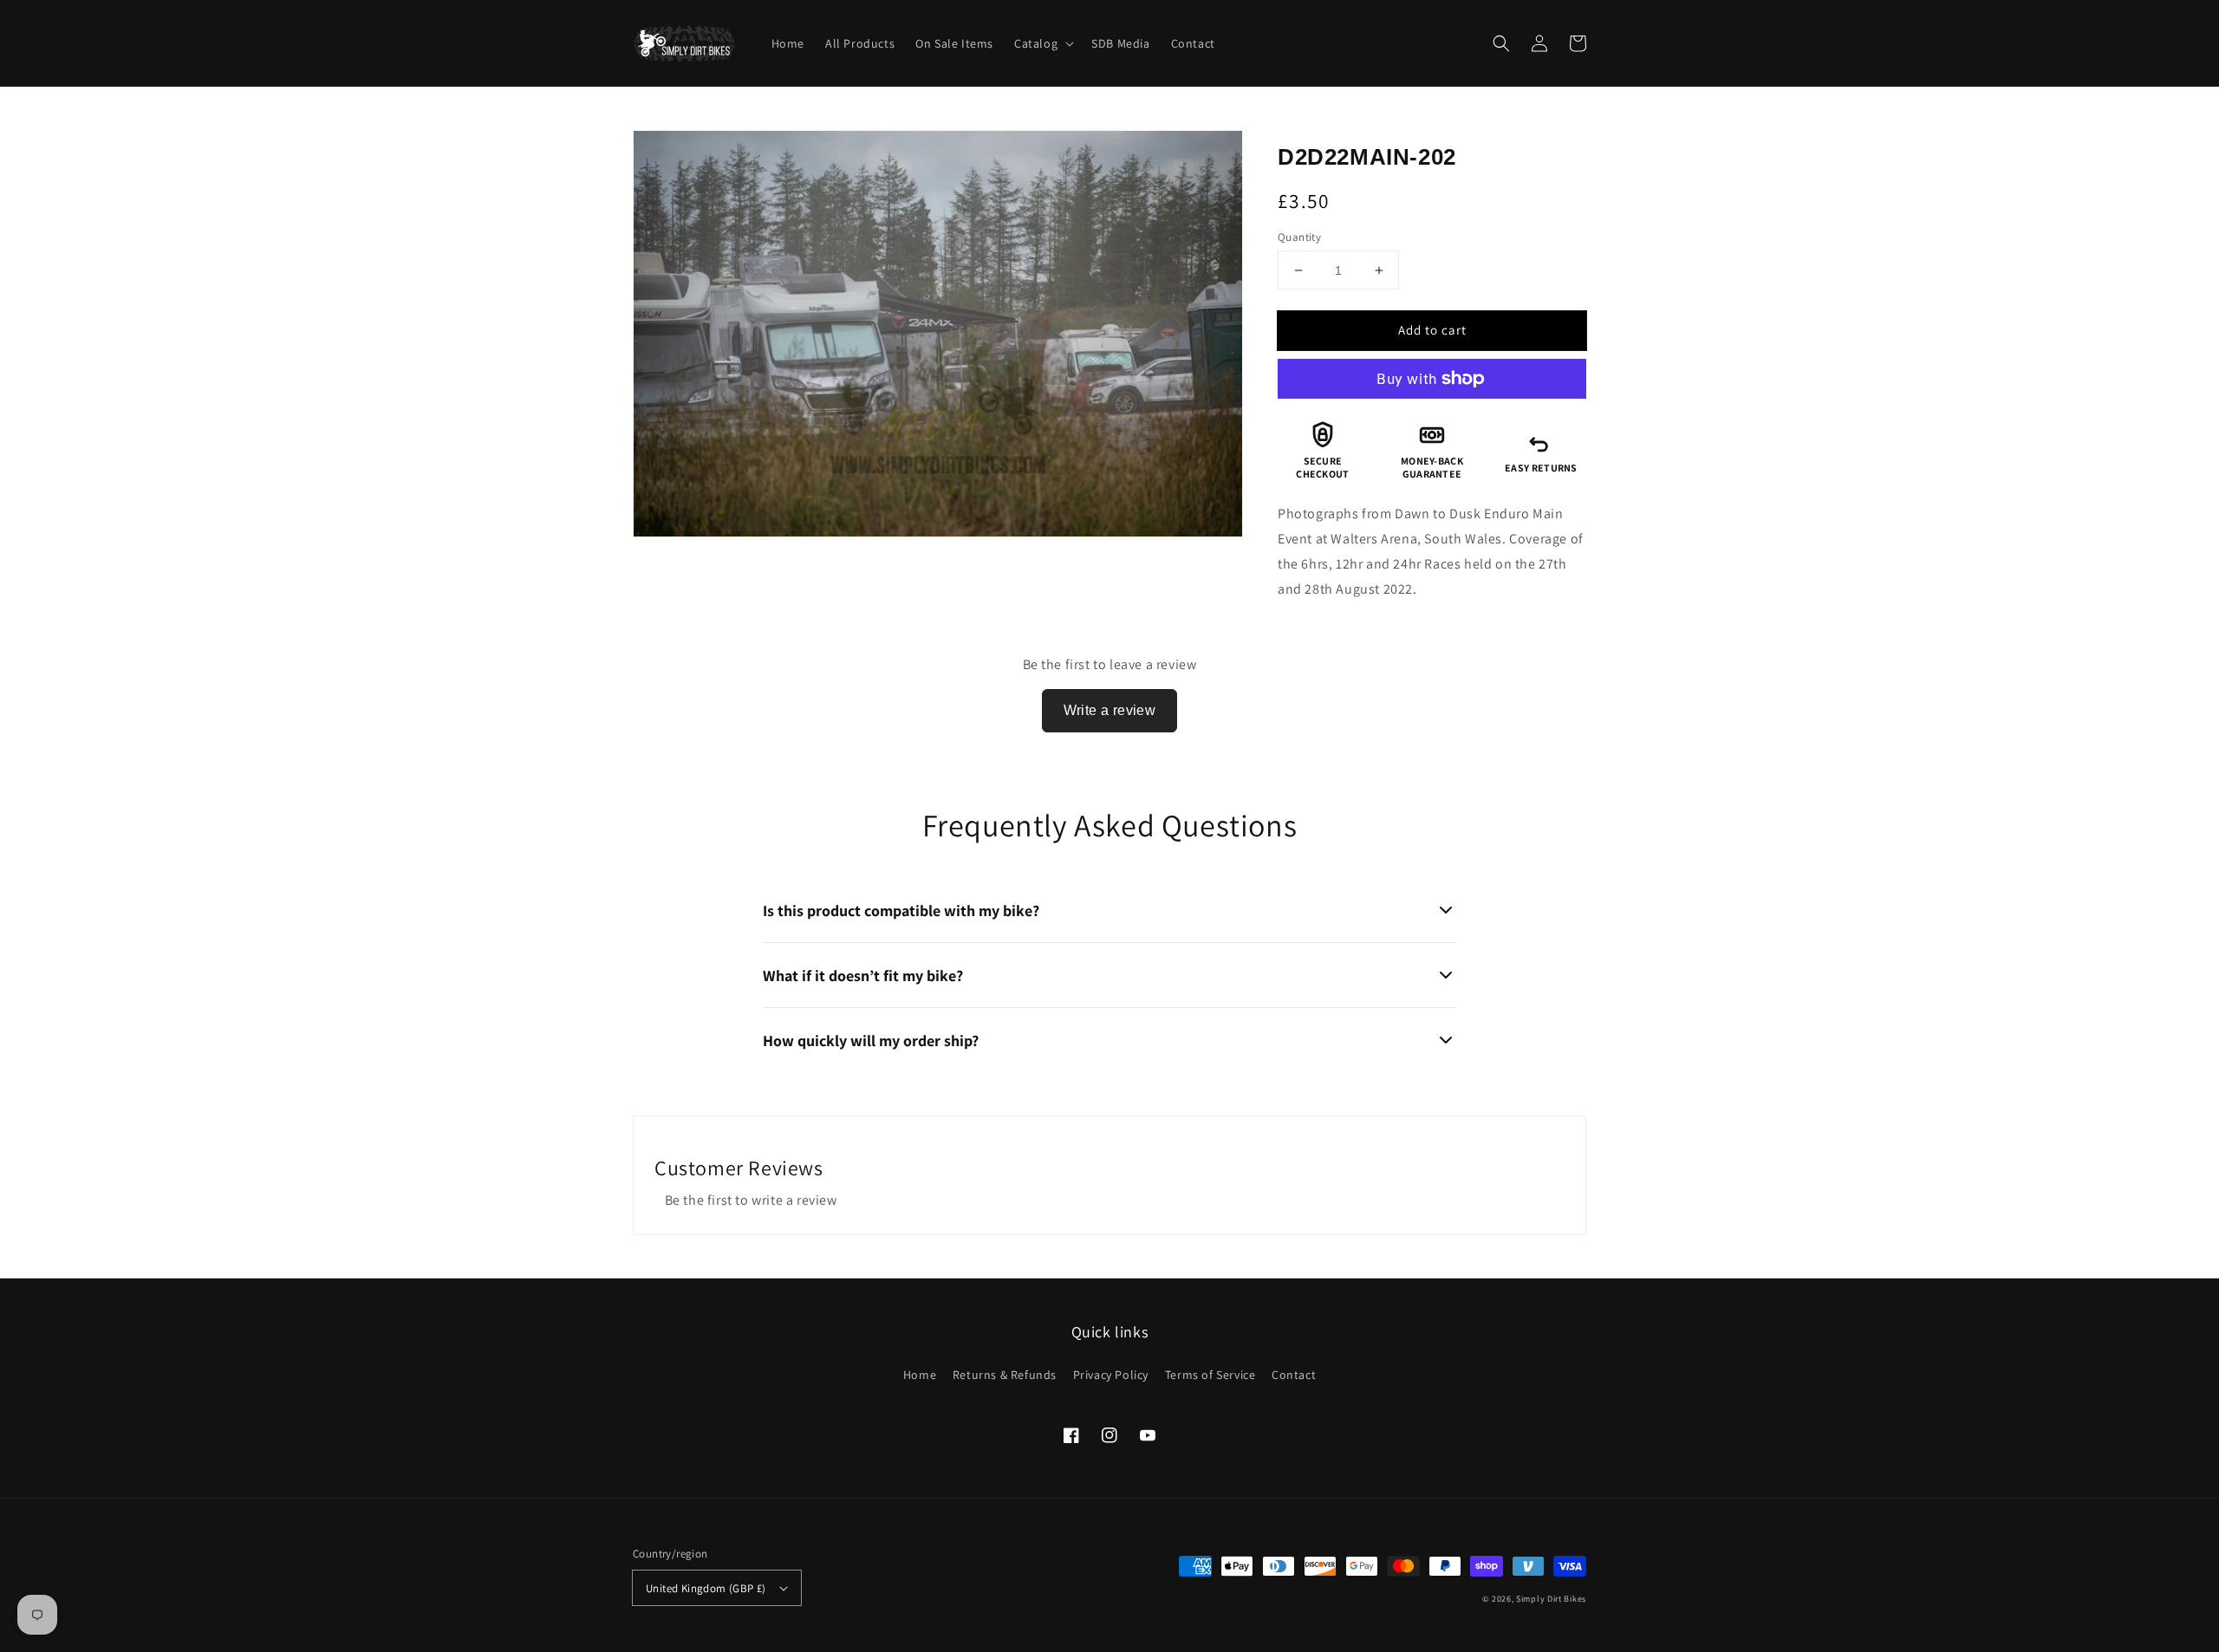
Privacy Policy (1111, 1375)
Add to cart (1432, 330)
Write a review (1110, 710)
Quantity (1299, 237)
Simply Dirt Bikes (1551, 1599)
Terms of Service (1210, 1375)
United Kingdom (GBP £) (706, 1588)
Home (920, 1375)
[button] (1501, 43)
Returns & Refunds (1005, 1375)
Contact (1294, 1375)
